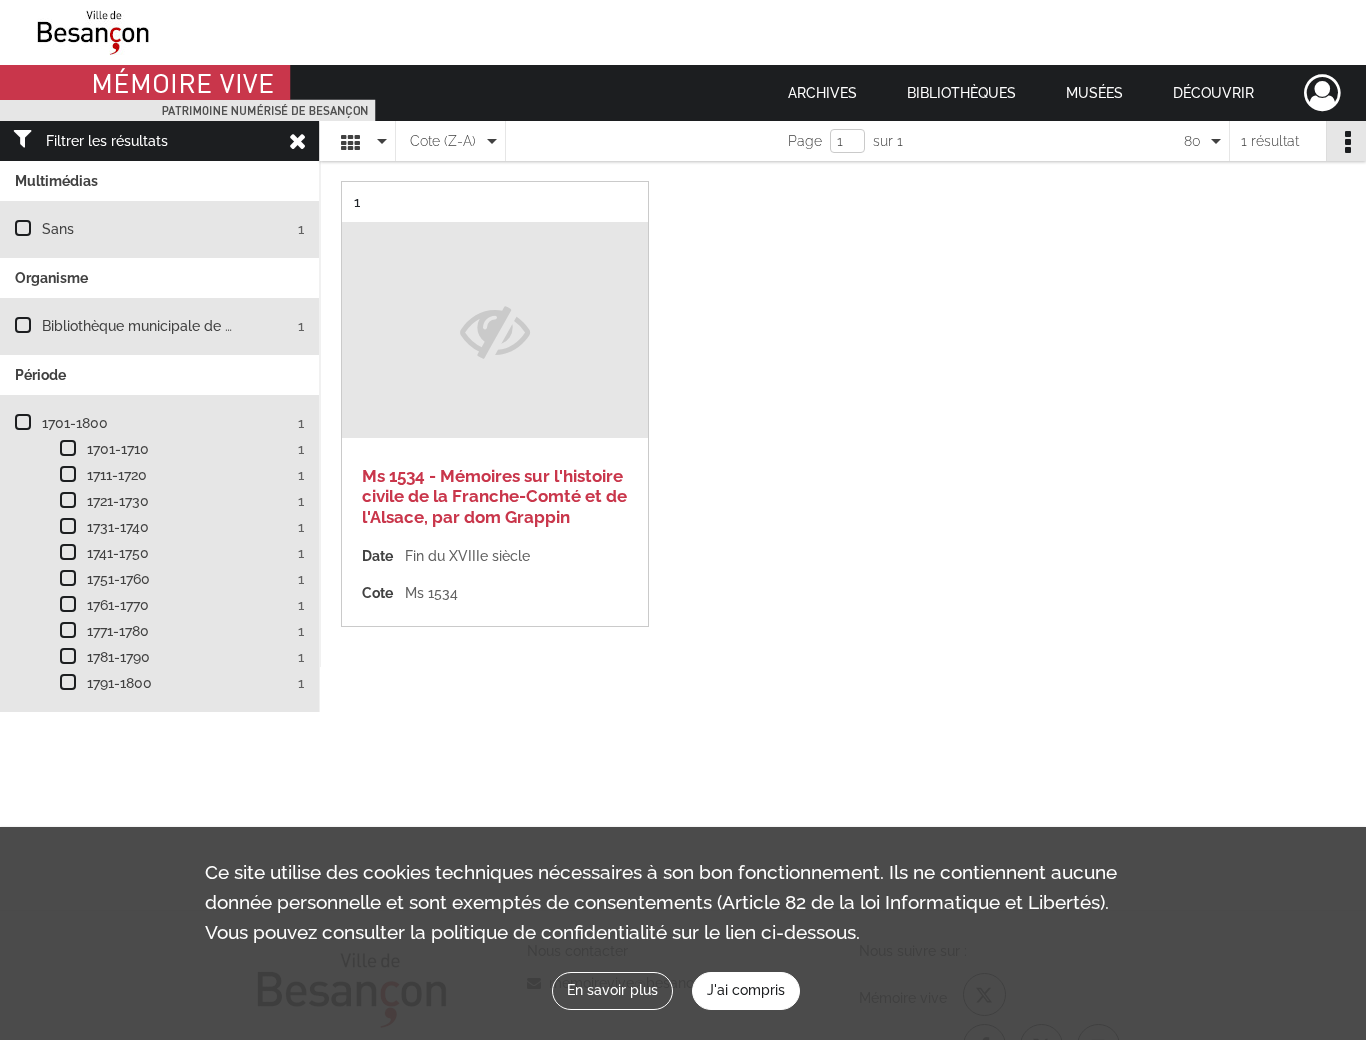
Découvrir (1213, 93)
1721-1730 (118, 501)
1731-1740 (118, 527)
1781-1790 (118, 657)
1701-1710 (118, 449)
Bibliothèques (961, 93)
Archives (822, 93)
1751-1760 (118, 579)
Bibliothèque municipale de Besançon (165, 326)
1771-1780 (118, 631)
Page (805, 141)
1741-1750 (118, 553)
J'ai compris (746, 990)
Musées (1094, 93)
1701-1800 (75, 423)
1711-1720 (117, 475)
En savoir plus (612, 990)
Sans (58, 229)
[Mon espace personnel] (1322, 93)
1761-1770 (118, 605)
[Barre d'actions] (1346, 141)
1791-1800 (119, 683)
